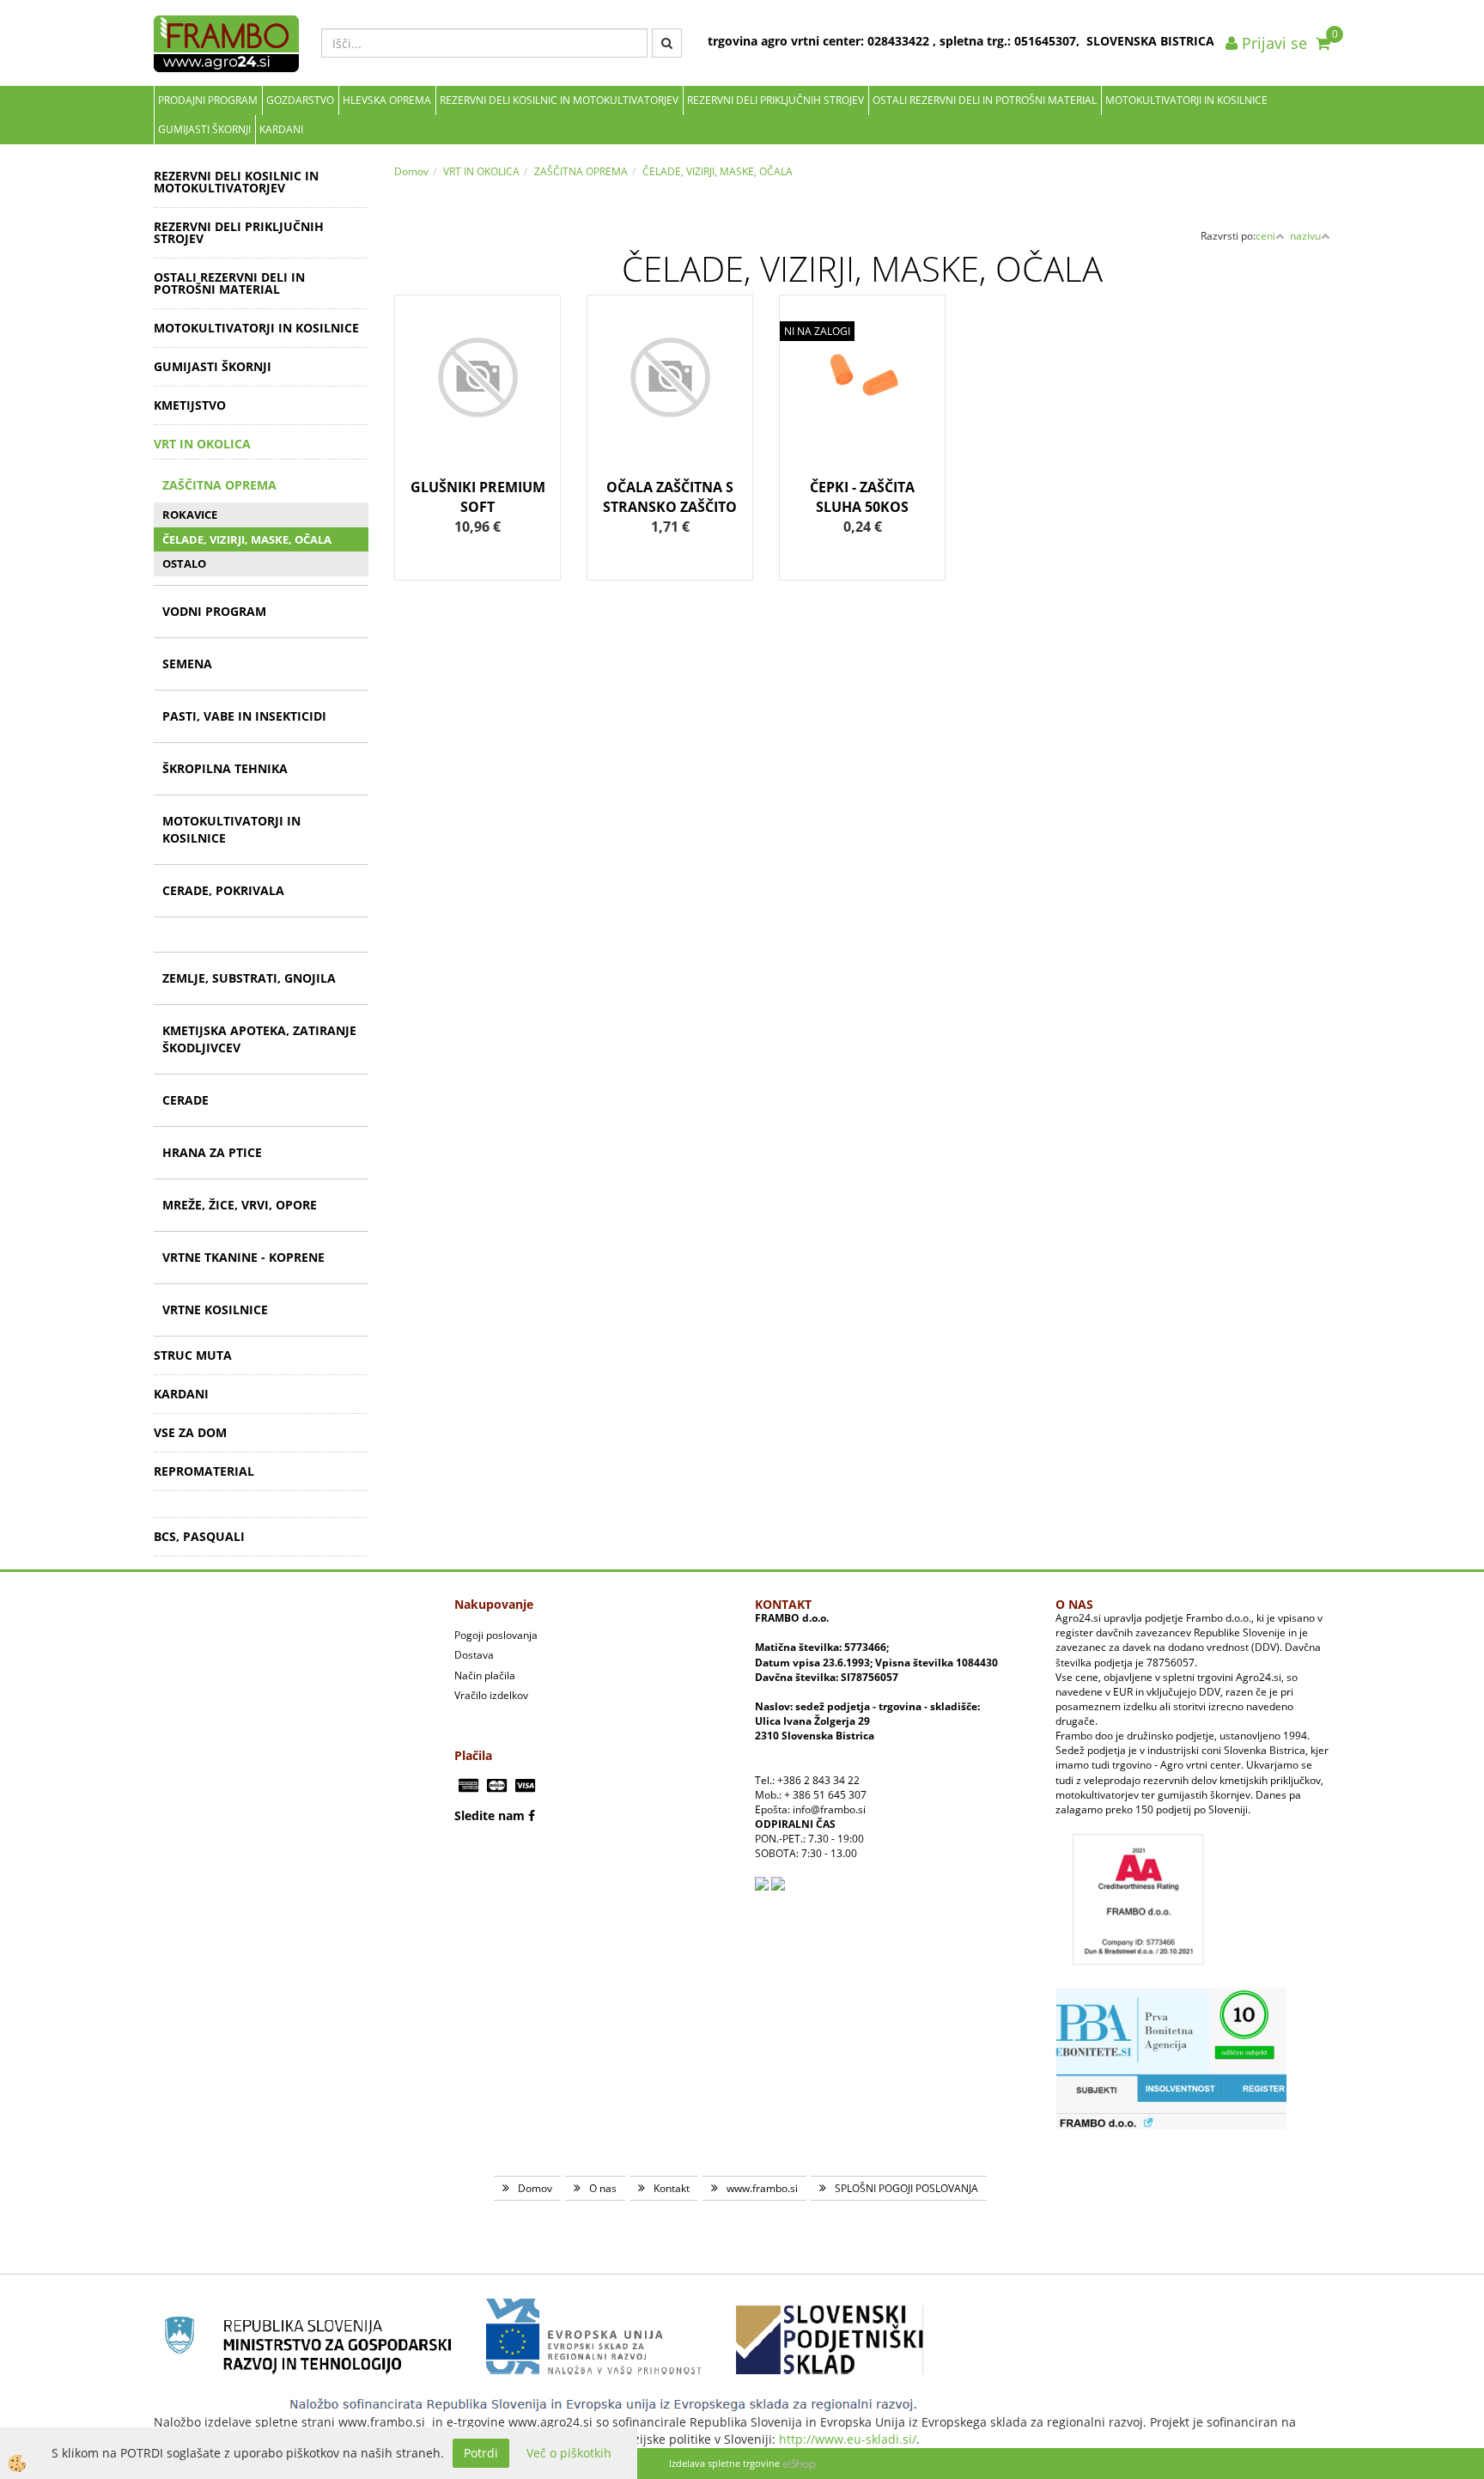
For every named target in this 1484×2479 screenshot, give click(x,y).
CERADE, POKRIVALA (223, 890)
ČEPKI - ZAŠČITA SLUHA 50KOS (862, 497)
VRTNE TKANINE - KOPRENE (243, 1257)
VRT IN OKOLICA (481, 171)
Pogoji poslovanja (496, 1635)
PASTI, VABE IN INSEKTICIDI (244, 716)
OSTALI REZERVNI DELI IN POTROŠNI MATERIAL (985, 100)
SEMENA (187, 664)
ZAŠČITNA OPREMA (219, 485)
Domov (411, 171)
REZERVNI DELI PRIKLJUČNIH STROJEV (775, 100)
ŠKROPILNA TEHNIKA (225, 768)
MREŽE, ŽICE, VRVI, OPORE (240, 1205)
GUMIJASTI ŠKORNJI (204, 129)
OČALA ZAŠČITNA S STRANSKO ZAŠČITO (670, 497)
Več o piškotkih (569, 2453)
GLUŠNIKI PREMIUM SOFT (478, 497)
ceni (1265, 236)
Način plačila (485, 1675)
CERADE (185, 1100)
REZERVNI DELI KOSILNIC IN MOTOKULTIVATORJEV (559, 100)
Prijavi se (1272, 43)
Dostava (474, 1655)
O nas (603, 2188)
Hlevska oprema (387, 100)
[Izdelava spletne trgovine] (799, 2463)
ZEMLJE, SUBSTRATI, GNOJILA (249, 978)
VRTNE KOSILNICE (215, 1310)
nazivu (1305, 236)
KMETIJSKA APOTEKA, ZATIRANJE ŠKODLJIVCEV (259, 1039)
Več (477, 398)
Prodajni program (208, 100)
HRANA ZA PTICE (212, 1152)
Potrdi (481, 2453)
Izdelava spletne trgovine (724, 2463)
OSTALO (184, 563)
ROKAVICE (190, 515)
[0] (1323, 43)
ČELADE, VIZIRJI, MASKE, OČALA (247, 539)
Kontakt (672, 2188)
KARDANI (281, 129)
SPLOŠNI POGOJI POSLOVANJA (906, 2188)
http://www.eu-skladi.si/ (848, 2439)
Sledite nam (490, 1815)
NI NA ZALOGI (817, 331)
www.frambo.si (762, 2188)
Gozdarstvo (300, 100)
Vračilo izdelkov (491, 1695)
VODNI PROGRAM (214, 611)
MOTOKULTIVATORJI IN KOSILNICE (1186, 100)
